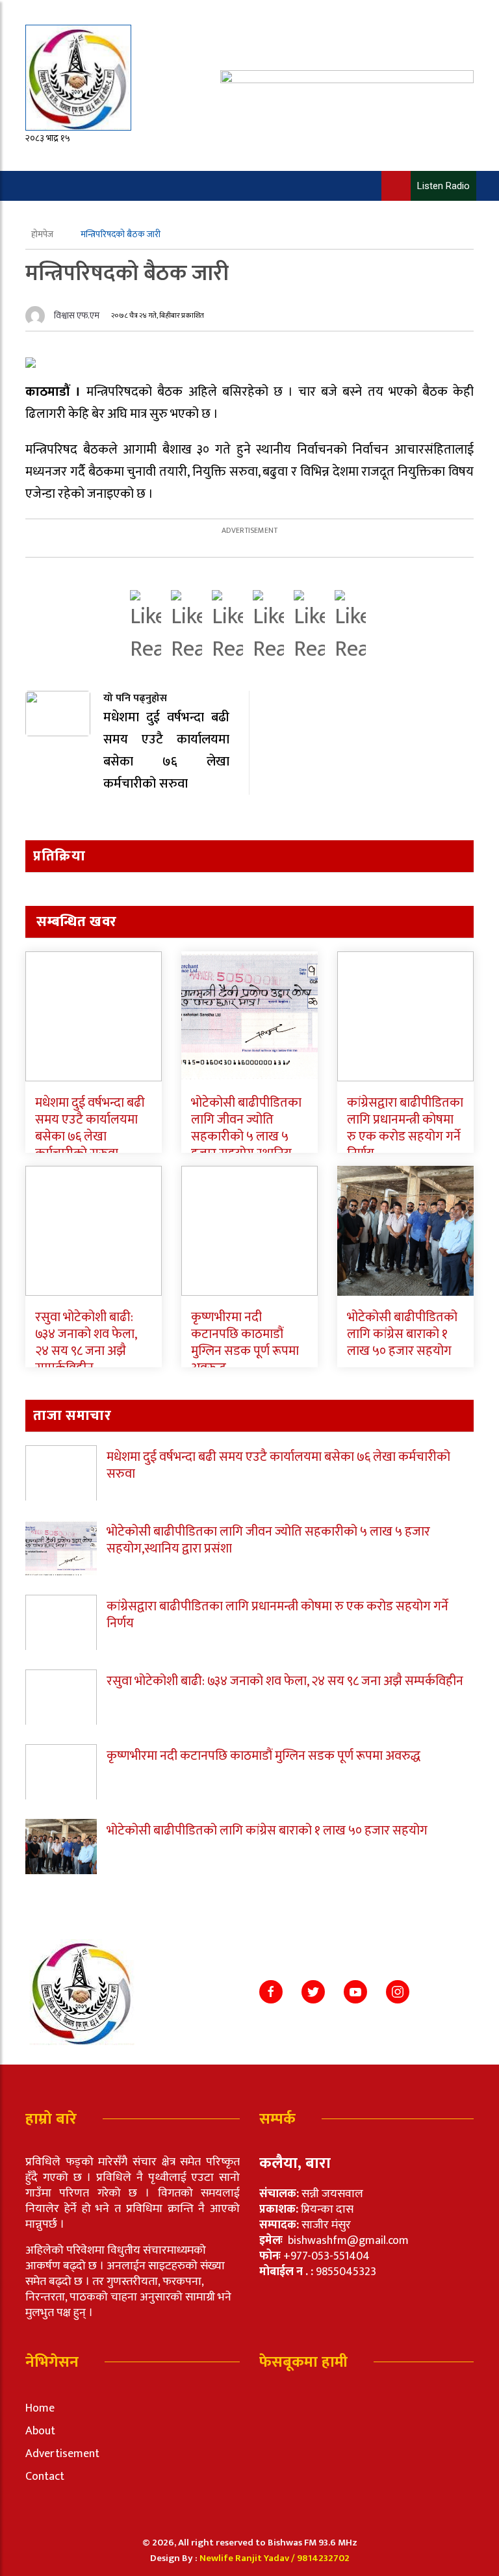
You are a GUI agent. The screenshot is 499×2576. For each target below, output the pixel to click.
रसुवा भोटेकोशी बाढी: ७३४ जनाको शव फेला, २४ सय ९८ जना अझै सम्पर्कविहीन (86, 1343)
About (40, 2431)
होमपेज (43, 234)
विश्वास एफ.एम (77, 316)
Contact (45, 2477)
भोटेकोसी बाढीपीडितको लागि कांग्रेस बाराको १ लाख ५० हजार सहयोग (402, 1334)
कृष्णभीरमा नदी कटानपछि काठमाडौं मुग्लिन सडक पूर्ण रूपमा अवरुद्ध (245, 1343)
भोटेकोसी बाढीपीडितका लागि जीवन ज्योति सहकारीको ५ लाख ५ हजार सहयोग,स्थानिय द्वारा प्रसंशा (246, 1137)
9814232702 (323, 2558)
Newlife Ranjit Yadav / (248, 2558)
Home (40, 2408)
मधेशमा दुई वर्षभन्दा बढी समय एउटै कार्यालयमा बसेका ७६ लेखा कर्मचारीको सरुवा (90, 1128)
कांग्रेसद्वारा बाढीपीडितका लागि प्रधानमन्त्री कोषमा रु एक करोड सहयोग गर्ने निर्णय (405, 1128)
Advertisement (62, 2454)
